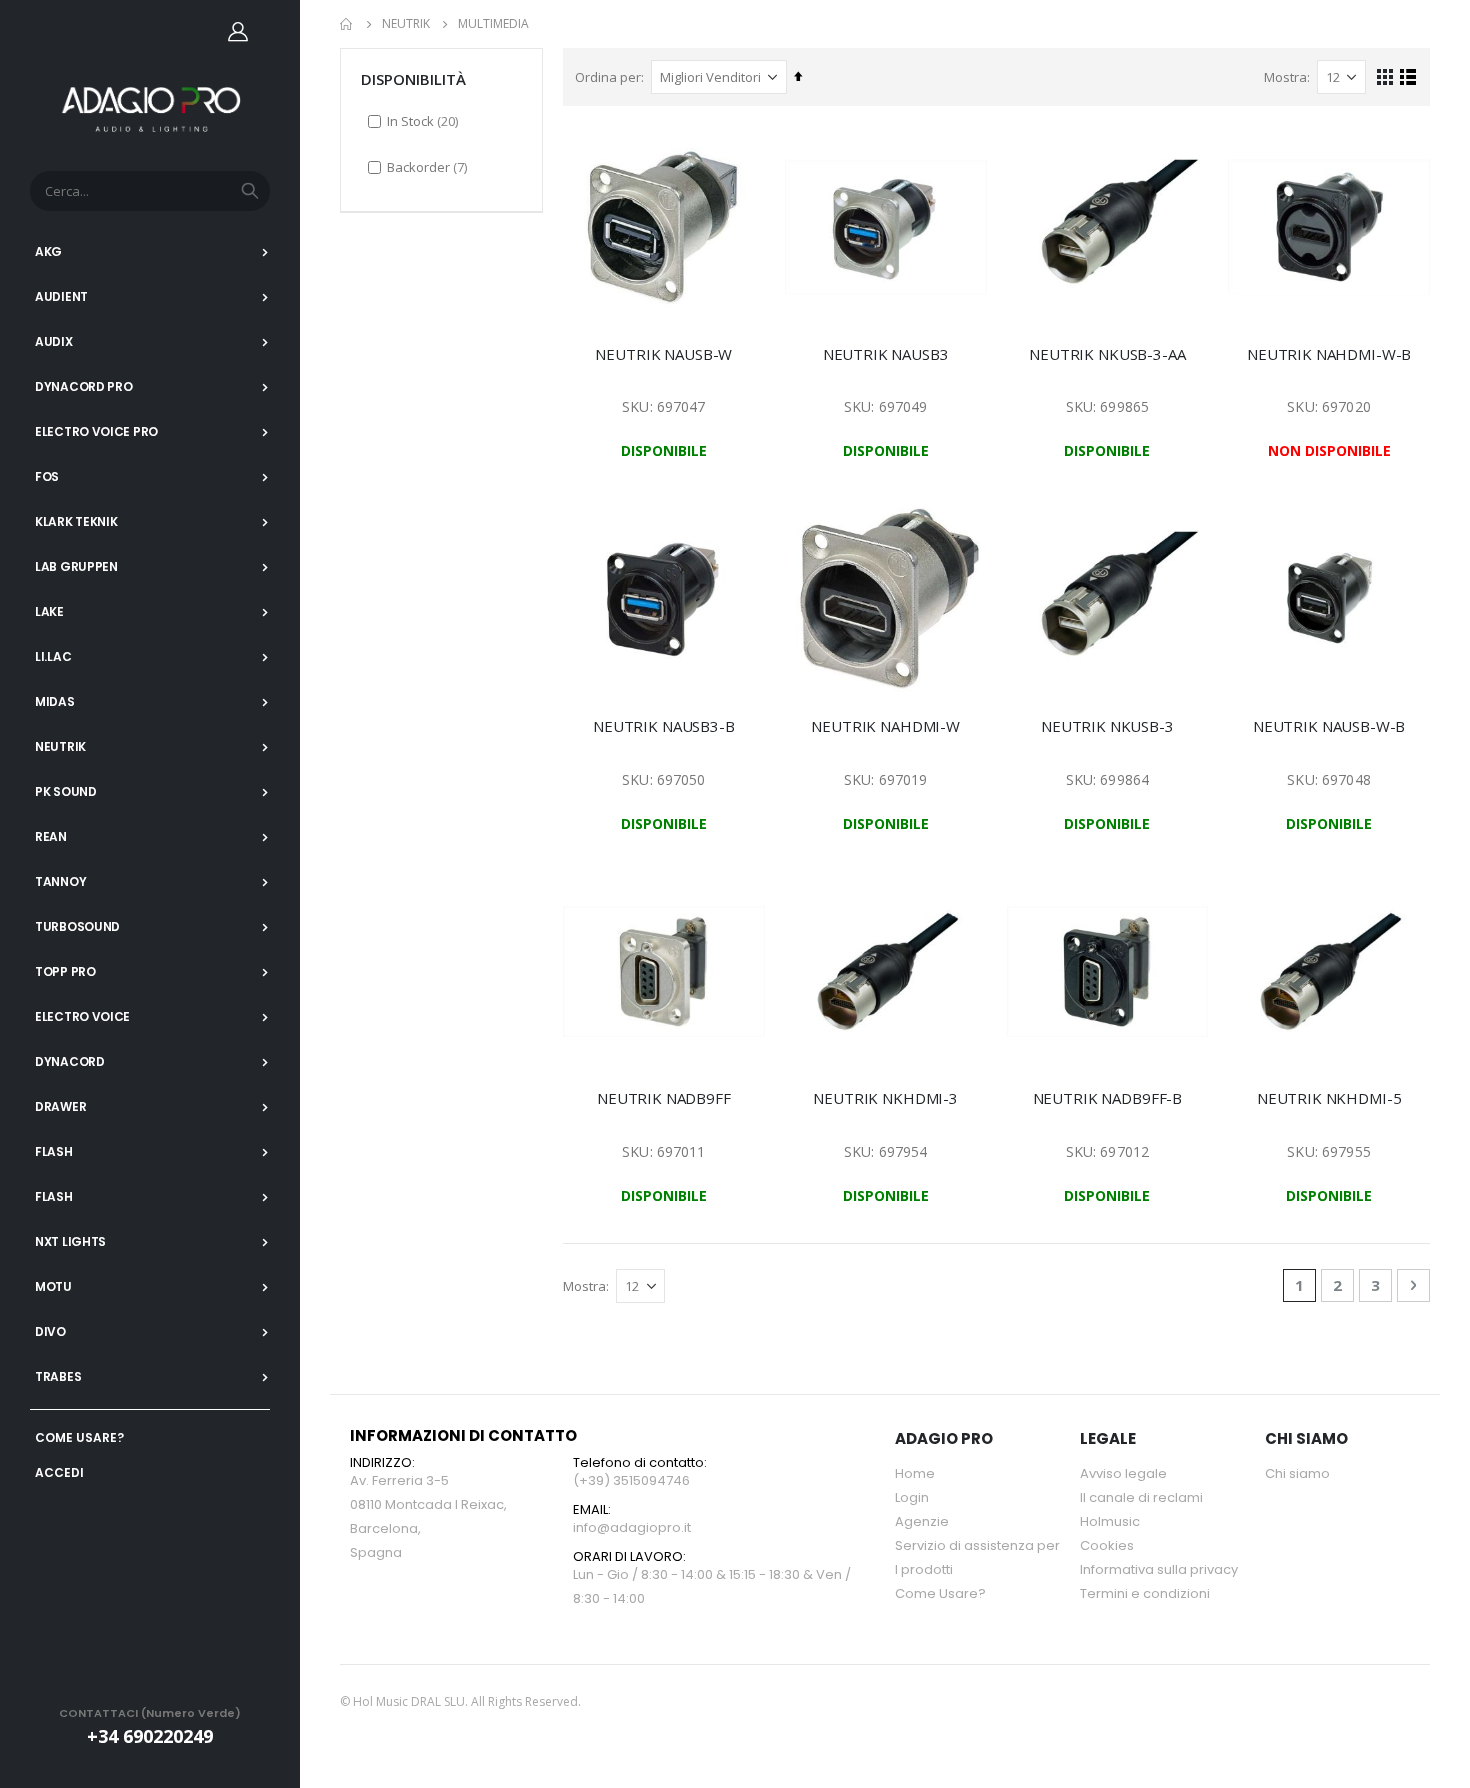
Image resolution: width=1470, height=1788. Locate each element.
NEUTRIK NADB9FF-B (1107, 1098)
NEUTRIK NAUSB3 (886, 354)
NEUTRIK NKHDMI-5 (1329, 1098)
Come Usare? (940, 1593)
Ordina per (608, 77)
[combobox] (150, 191)
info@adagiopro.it (632, 1527)
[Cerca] (250, 191)
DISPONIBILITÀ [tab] (413, 79)
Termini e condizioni (1145, 1593)
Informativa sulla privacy (1159, 1569)
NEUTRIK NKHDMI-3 (885, 1098)
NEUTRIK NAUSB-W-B (1329, 726)
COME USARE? (79, 1437)
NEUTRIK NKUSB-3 (1107, 726)
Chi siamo (1297, 1473)
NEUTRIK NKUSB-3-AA (1107, 354)
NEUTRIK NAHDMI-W (885, 726)
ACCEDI (59, 1472)
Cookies (1107, 1545)
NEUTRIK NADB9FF (664, 1098)
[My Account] (238, 31)
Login (912, 1497)
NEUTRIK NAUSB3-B (664, 726)
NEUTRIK (406, 24)
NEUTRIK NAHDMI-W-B (1329, 354)
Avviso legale (1123, 1473)
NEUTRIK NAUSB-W (663, 354)
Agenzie (922, 1521)
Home (347, 24)
